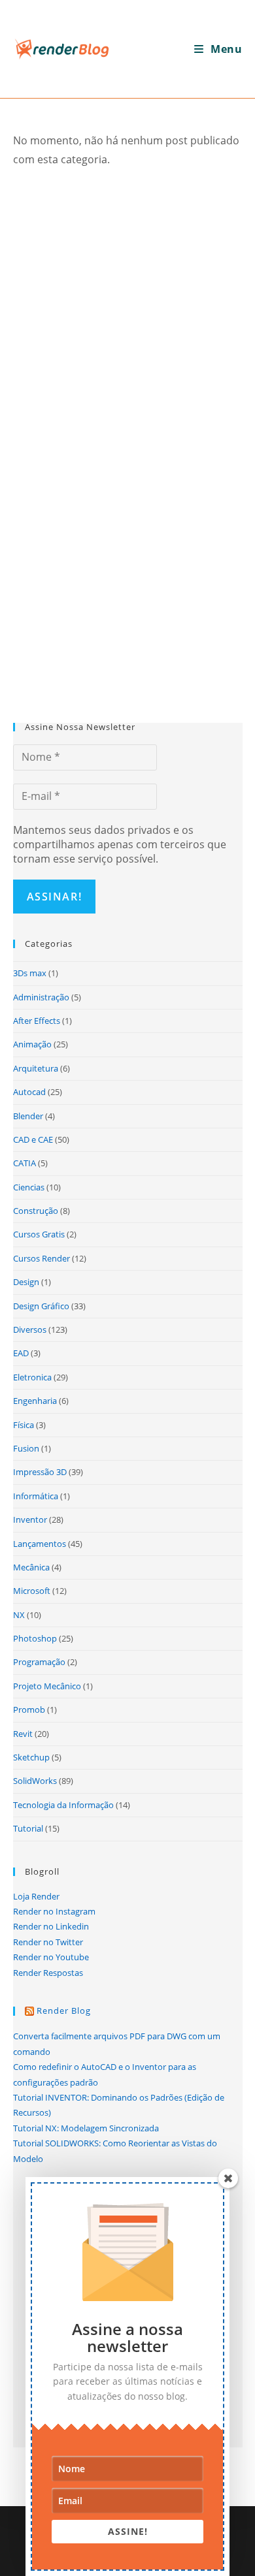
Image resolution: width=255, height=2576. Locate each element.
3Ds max (30, 973)
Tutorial (28, 1828)
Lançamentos (40, 1544)
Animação (32, 1044)
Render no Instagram (54, 1911)
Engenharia (35, 1401)
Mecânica (31, 1567)
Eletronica (32, 1377)
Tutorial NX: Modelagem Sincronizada (86, 2128)
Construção (36, 1211)
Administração (41, 997)
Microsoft (32, 1591)
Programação (39, 1662)
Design (26, 1282)
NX (19, 1615)
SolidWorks (35, 1781)
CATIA (25, 1163)
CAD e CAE (33, 1139)
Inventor (30, 1519)
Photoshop (35, 1638)
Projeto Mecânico (47, 1686)
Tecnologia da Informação (63, 1805)
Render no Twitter (48, 1942)
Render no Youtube (51, 1957)
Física (24, 1425)
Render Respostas (48, 1973)
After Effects (37, 1021)
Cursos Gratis (39, 1234)
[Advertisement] (127, 310)
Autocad (29, 1092)
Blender (28, 1116)
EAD (21, 1353)
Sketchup (31, 1757)
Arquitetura (36, 1068)
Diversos (30, 1329)
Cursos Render (42, 1258)
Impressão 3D (40, 1472)
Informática (36, 1496)
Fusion (26, 1448)
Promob (29, 1709)
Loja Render (36, 1896)
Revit (23, 1734)
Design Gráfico (41, 1306)
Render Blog (64, 2011)
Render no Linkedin (51, 1926)
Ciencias (29, 1187)
